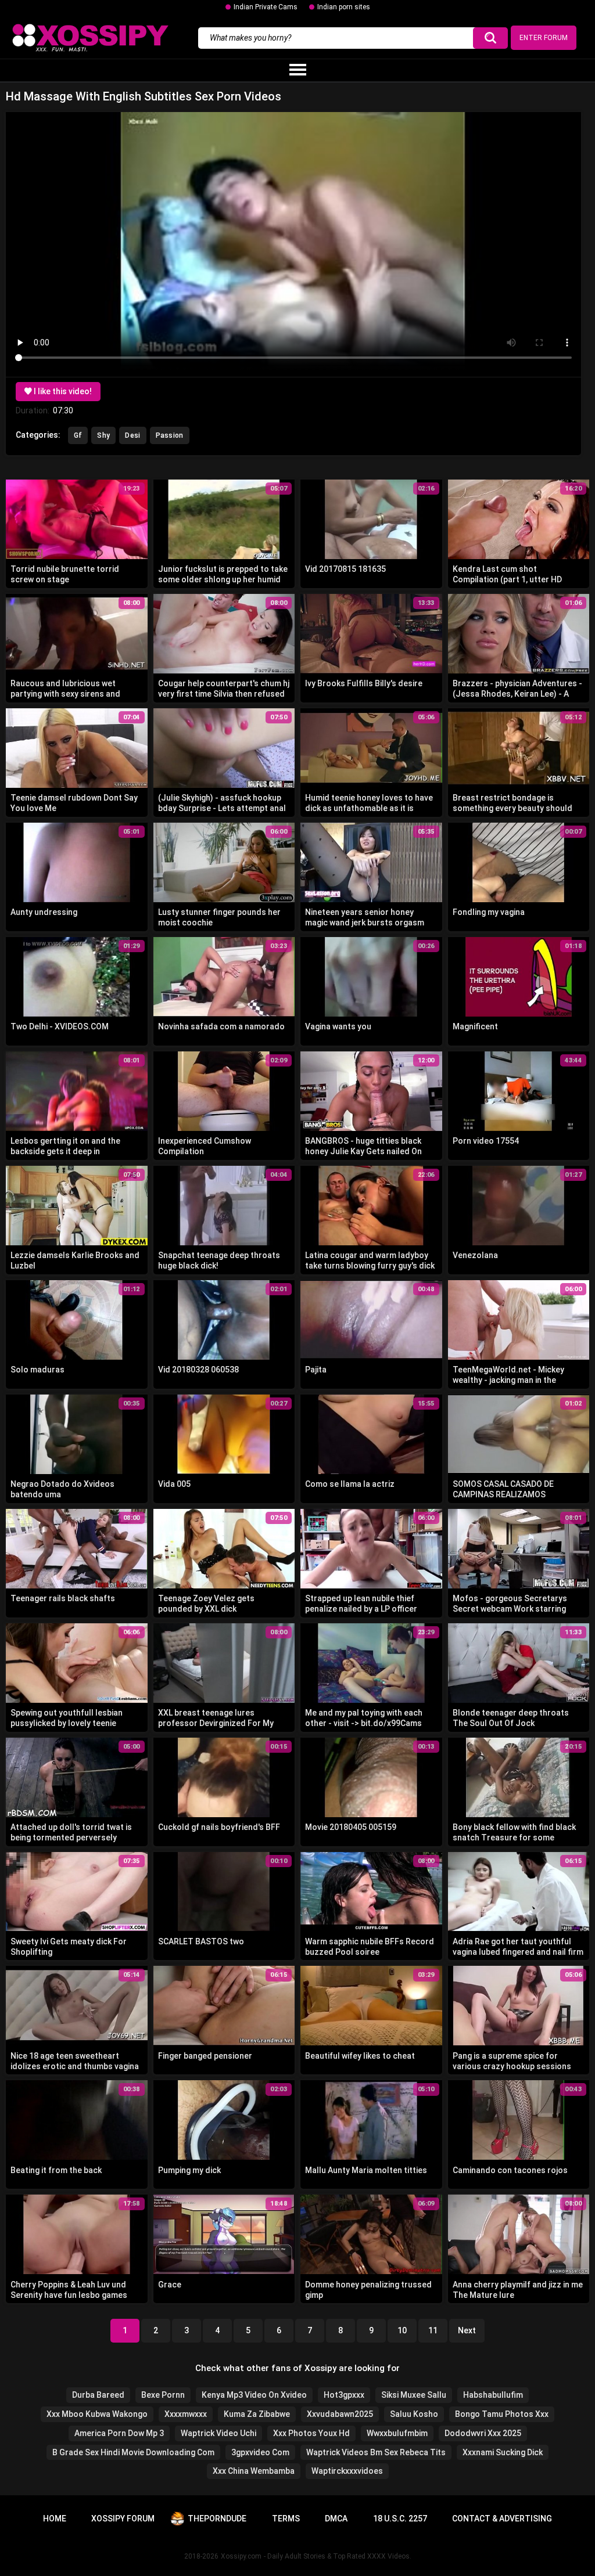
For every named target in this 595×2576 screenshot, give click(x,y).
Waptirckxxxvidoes (347, 2471)
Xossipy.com (241, 2556)
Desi (132, 435)
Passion (170, 435)
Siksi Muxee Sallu (414, 2395)
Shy (103, 435)
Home (55, 2519)
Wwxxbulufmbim (397, 2433)
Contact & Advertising (502, 2519)
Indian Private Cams (266, 7)
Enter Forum (544, 38)
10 (402, 2330)
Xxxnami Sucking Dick (503, 2452)
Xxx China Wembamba (254, 2471)
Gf (78, 435)
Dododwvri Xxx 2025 (483, 2433)
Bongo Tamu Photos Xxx (502, 2414)
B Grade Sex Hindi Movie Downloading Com (133, 2452)
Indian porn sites (344, 7)
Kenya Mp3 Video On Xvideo (254, 2395)
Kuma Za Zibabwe (257, 2414)
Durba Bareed (98, 2395)
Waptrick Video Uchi (218, 2433)
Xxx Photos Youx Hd (311, 2433)
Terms (286, 2519)
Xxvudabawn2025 (340, 2414)
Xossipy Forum (123, 2519)
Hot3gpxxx (344, 2395)
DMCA (336, 2519)
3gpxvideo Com (260, 2452)
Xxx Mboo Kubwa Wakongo (97, 2414)
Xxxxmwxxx (186, 2414)
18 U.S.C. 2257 (400, 2519)
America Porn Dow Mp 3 (119, 2433)
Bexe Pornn (163, 2395)
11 (433, 2330)
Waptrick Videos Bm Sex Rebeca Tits (376, 2452)
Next (467, 2330)
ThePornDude (217, 2519)
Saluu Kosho (414, 2414)
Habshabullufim (493, 2395)
